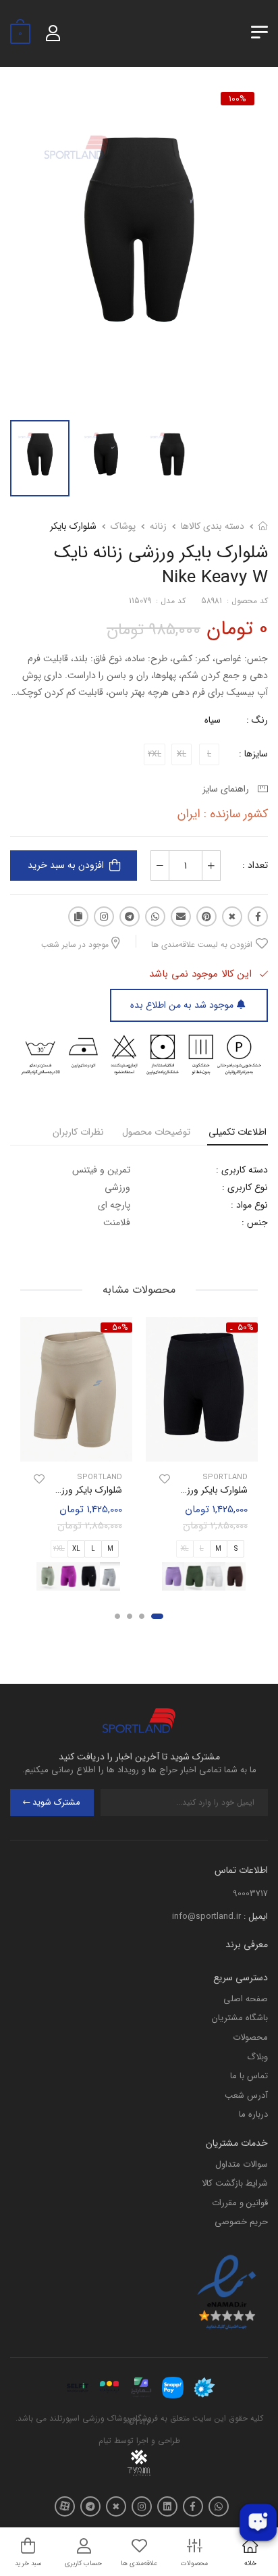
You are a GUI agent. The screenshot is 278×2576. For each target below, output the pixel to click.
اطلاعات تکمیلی (238, 1132)
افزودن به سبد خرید (66, 865)
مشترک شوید (56, 1802)
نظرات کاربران (78, 1132)
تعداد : (255, 865)
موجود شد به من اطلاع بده (182, 1005)
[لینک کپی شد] (78, 917)
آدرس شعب (246, 2095)
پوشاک (123, 526)
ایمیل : (256, 1916)
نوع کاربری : (245, 1187)
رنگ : (257, 720)
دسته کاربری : (242, 1170)
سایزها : (253, 754)
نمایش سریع (202, 1449)
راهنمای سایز (228, 789)
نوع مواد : (249, 1205)
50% (246, 1328)
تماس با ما (249, 2076)
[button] (157, 1617)
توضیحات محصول (156, 1132)
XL (76, 1549)
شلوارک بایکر (73, 526)
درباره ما (253, 2114)
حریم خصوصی (241, 2222)
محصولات (250, 2037)
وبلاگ (257, 2057)
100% (238, 99)
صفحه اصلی (246, 1999)
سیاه (213, 720)
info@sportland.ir (206, 1916)
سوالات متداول (242, 2164)
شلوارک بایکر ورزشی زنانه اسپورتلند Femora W (159, 1490)
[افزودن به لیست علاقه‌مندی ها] (165, 1479)
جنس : (255, 1222)
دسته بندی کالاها (213, 526)
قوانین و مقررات (240, 2203)
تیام (105, 2441)
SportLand (225, 1477)
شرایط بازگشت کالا (235, 2183)
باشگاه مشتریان (240, 2018)
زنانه (158, 526)
